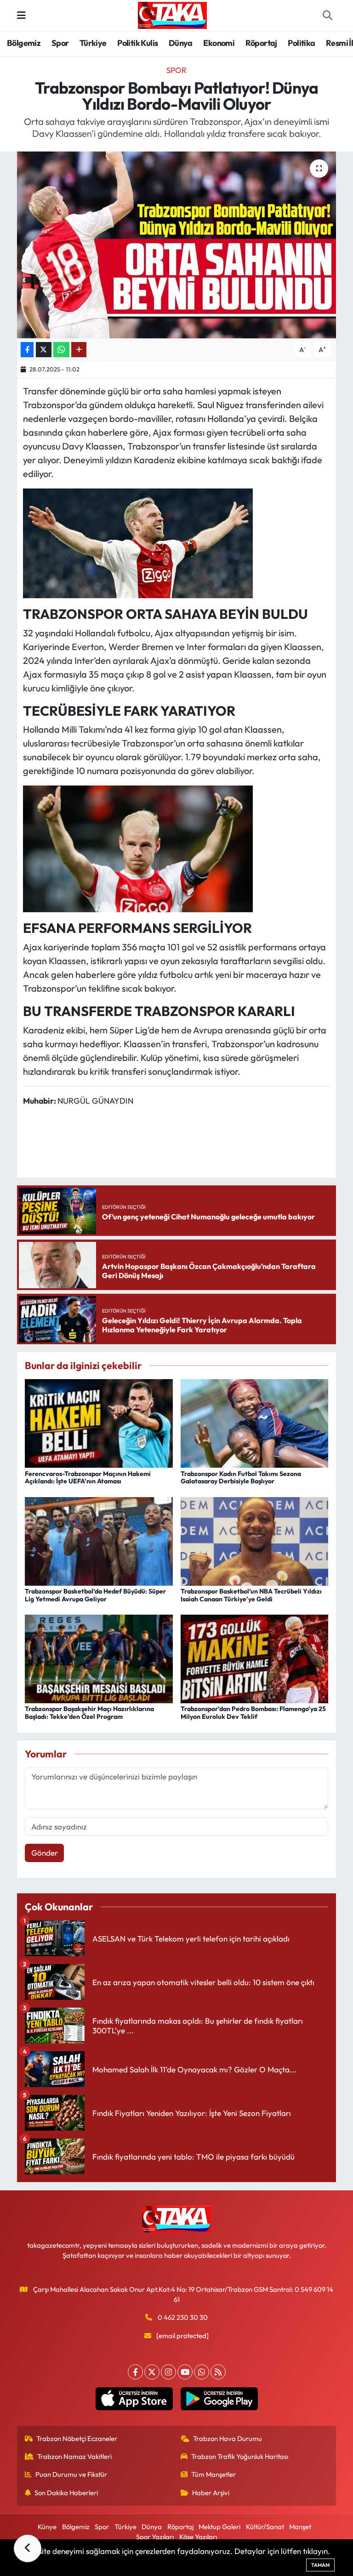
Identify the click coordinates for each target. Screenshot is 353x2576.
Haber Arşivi (211, 2493)
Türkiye (93, 43)
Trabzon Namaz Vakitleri (74, 2456)
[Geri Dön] (28, 2548)
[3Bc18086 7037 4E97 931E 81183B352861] (138, 848)
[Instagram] (168, 2372)
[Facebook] (135, 2372)
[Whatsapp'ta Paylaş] (61, 350)
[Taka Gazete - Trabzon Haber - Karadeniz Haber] (172, 14)
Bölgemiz (24, 43)
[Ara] (327, 16)
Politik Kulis (137, 43)
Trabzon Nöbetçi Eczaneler (77, 2439)
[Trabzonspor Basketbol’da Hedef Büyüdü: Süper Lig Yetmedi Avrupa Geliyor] (99, 1540)
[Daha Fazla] (79, 350)
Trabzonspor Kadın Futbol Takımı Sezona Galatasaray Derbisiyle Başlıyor (241, 1478)
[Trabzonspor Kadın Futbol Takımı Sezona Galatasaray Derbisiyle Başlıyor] (255, 1423)
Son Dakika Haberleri (66, 2493)
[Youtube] (185, 2372)
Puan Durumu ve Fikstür (71, 2474)
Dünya (181, 43)
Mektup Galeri (219, 2527)
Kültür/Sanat (265, 2527)
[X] (152, 2372)
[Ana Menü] (21, 15)
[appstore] (134, 2399)
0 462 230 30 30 (183, 2317)
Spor (60, 43)
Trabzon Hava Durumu (228, 2439)
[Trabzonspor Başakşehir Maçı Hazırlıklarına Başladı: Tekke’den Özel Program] (99, 1658)
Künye (47, 2527)
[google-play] (219, 2399)
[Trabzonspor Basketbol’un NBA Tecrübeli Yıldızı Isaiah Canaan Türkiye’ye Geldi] (255, 1540)
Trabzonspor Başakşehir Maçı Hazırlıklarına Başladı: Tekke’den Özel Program (89, 1713)
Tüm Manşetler (214, 2474)
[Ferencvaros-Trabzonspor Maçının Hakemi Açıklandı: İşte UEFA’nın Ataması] (99, 1423)
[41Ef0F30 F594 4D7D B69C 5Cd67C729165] (138, 542)
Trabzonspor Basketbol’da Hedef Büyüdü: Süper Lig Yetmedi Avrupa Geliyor (95, 1595)
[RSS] (218, 2372)
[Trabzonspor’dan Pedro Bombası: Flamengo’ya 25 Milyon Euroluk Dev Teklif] (255, 1658)
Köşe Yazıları (198, 2537)
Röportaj (261, 43)
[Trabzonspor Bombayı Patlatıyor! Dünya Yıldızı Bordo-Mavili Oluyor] (177, 245)
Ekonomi (219, 43)
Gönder (45, 1853)
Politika (301, 43)
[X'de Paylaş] (44, 350)
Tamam (320, 2565)
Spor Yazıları (155, 2537)
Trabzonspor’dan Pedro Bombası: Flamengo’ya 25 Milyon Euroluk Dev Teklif (253, 1713)
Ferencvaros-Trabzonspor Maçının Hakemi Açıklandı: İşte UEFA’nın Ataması (88, 1478)
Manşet (300, 2527)
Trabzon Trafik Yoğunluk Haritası (240, 2456)
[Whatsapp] (202, 2372)
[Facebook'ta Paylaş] (27, 350)
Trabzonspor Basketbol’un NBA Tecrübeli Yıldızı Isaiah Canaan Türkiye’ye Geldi (251, 1595)
